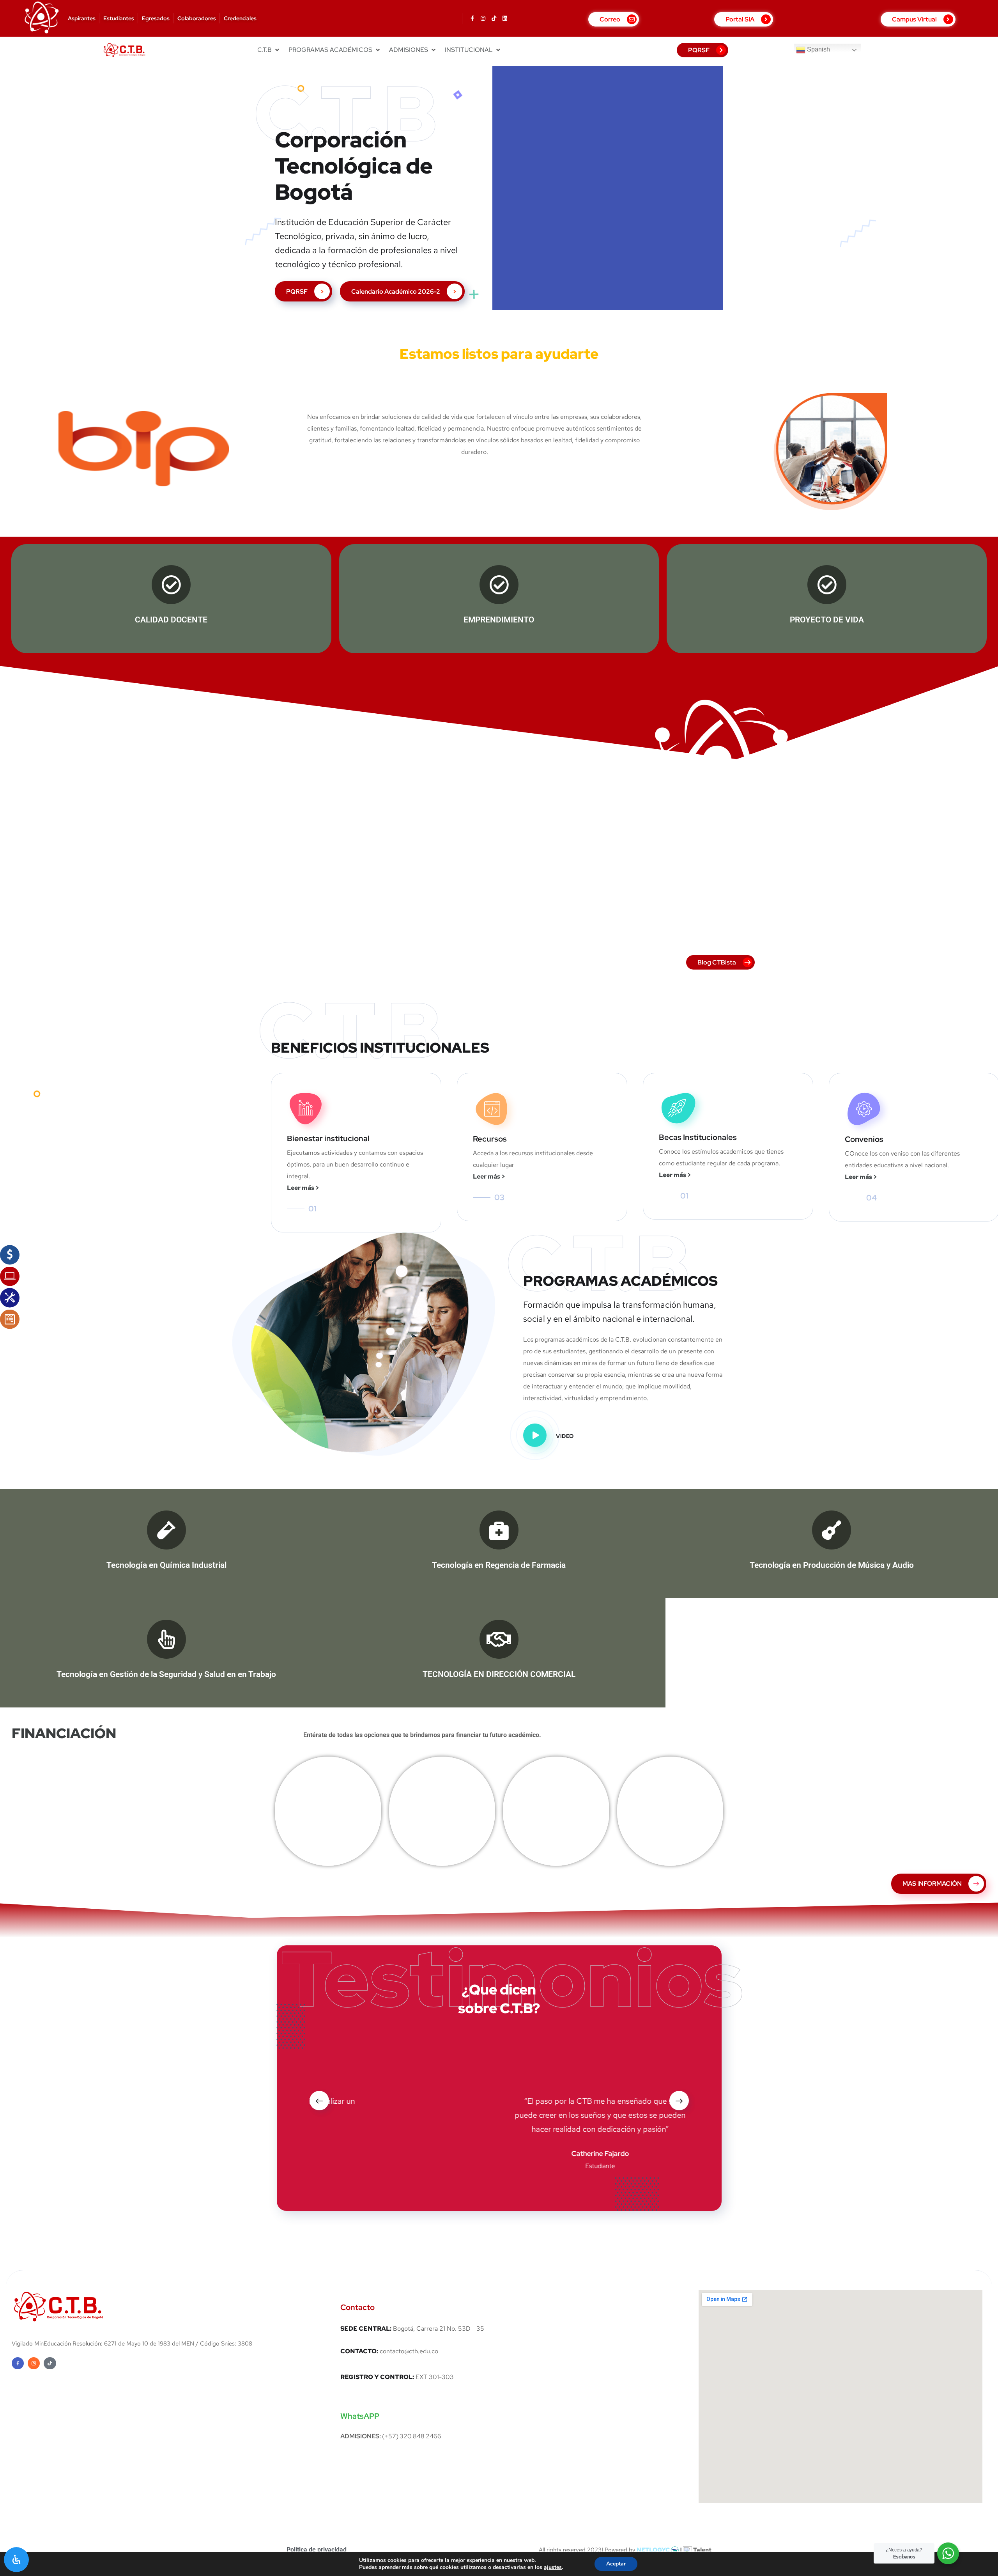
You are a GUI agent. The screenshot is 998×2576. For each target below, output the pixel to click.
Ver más (328, 1817)
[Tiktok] (494, 18)
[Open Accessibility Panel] (16, 2560)
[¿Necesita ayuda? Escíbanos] (948, 2553)
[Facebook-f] (472, 18)
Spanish (818, 50)
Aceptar (616, 2564)
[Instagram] (483, 18)
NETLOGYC (654, 2550)
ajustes (553, 2567)
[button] (269, 50)
